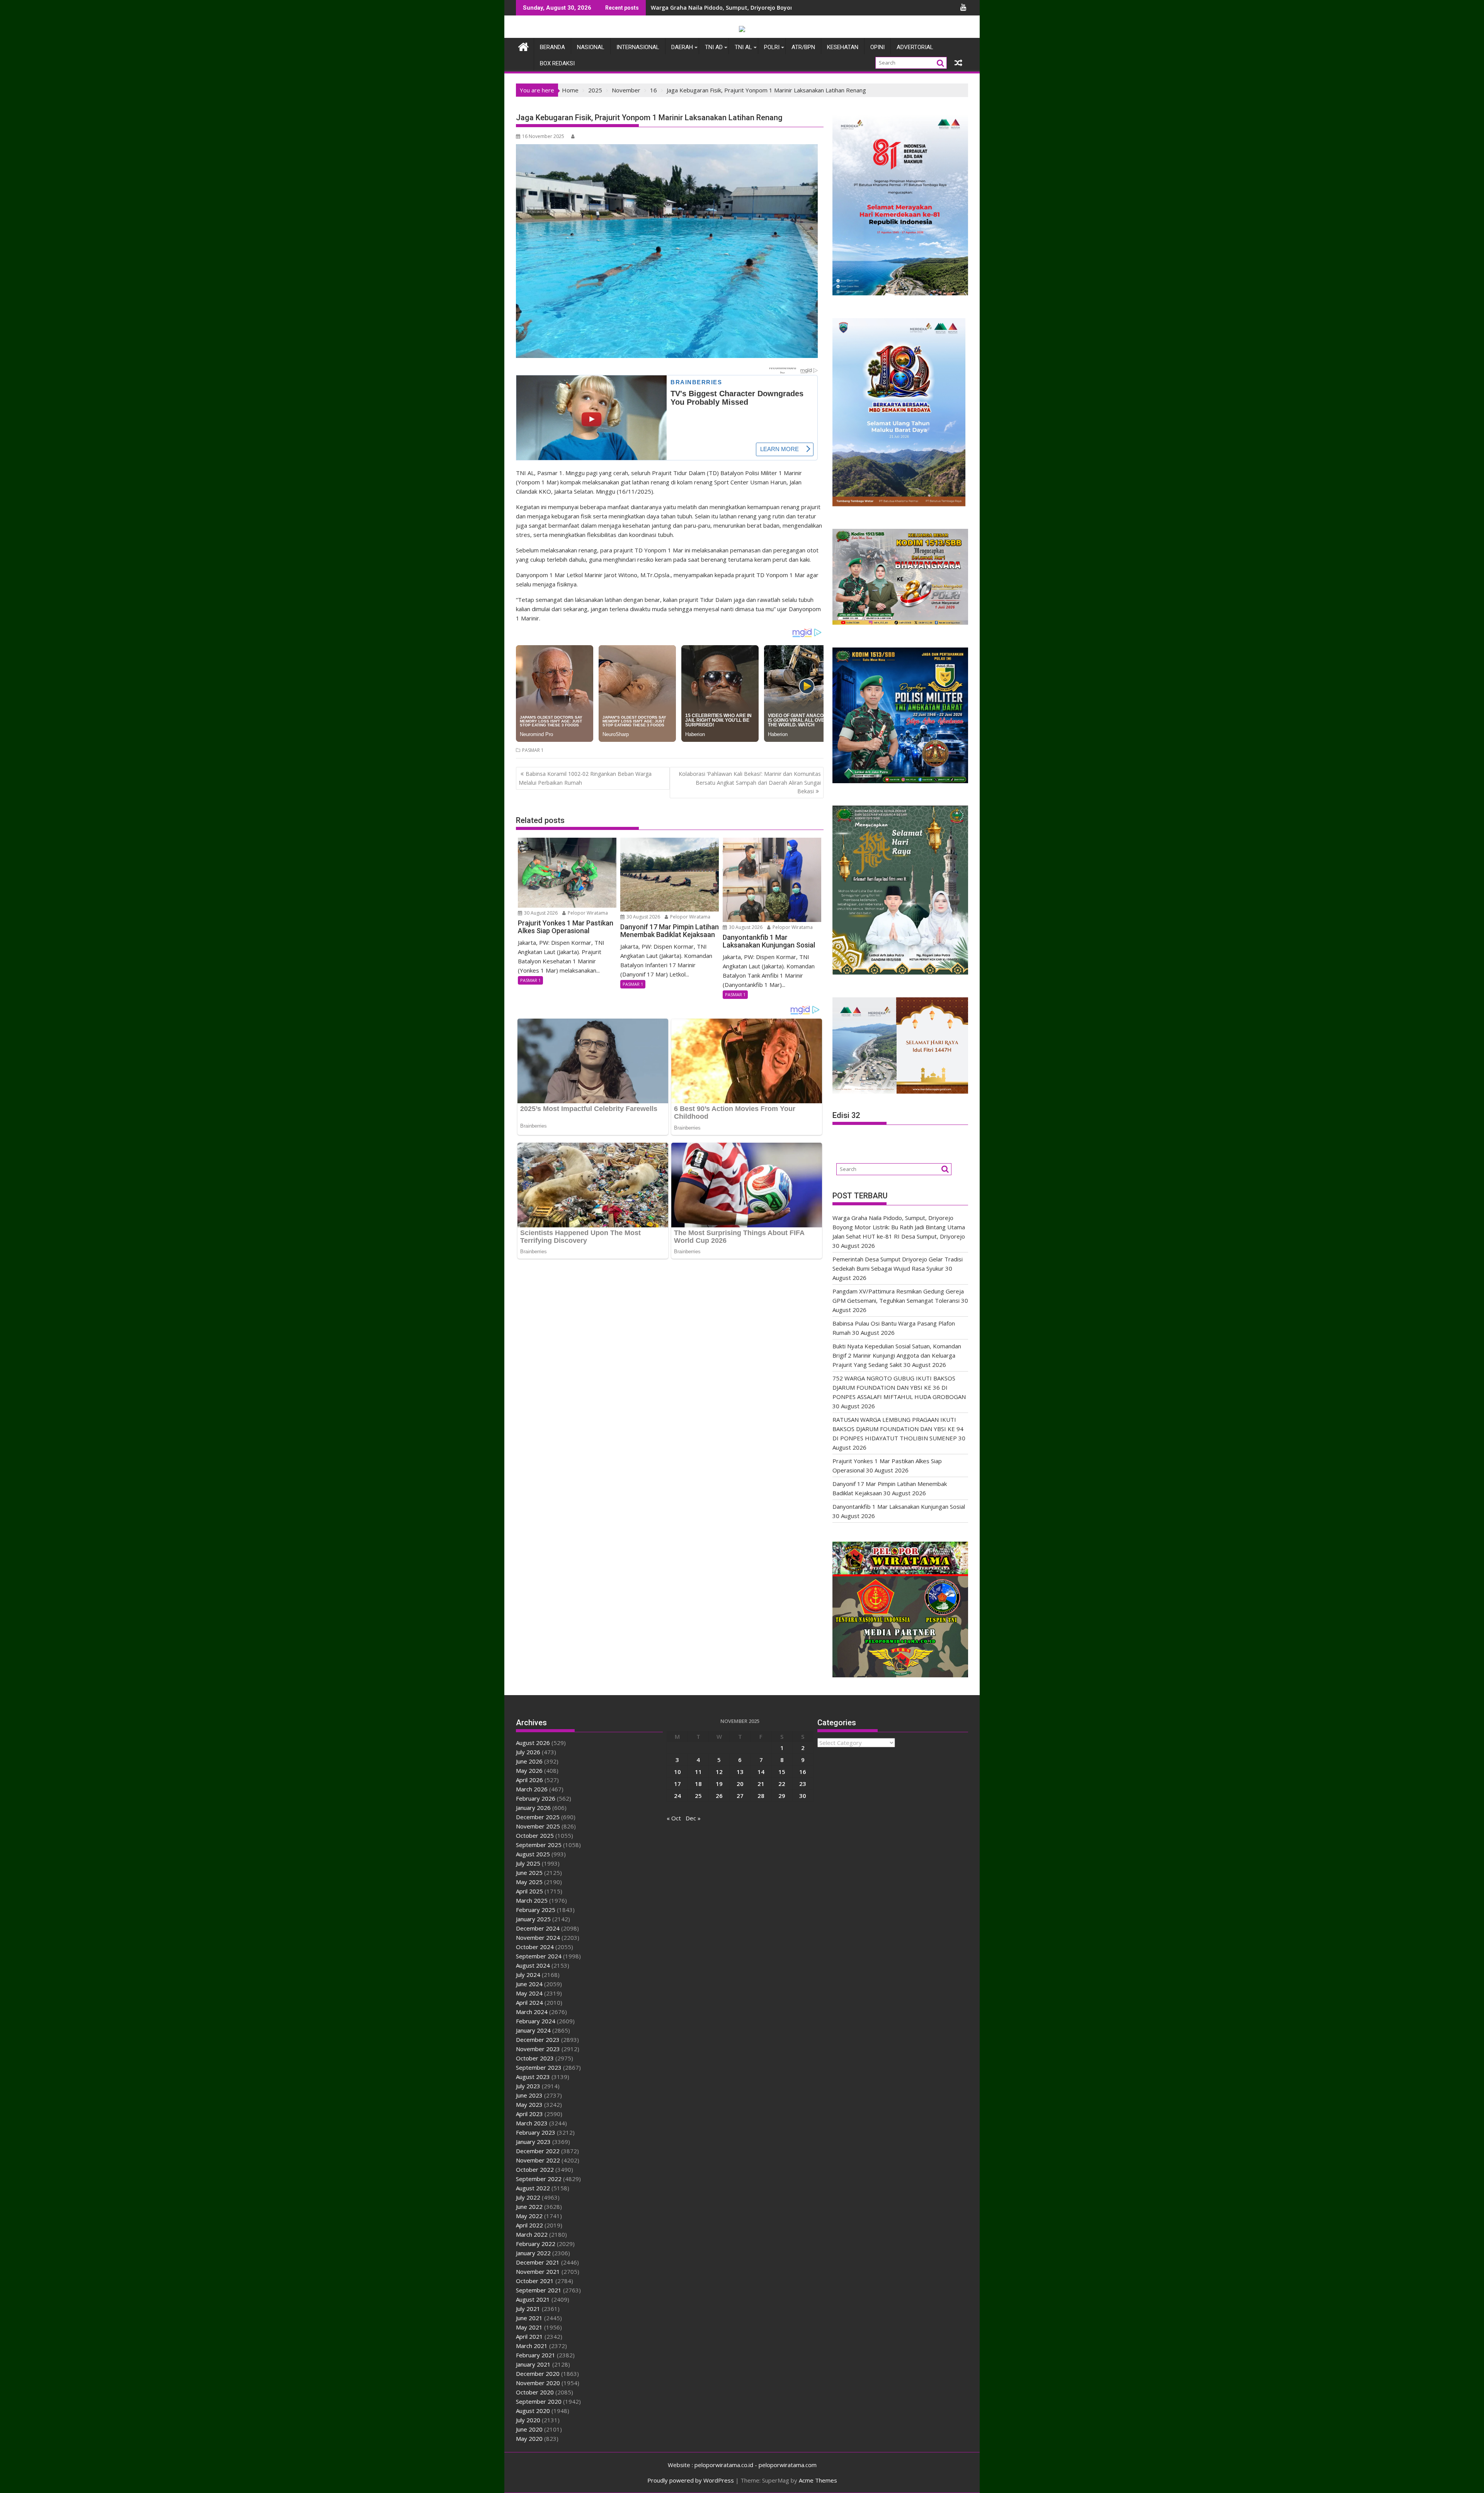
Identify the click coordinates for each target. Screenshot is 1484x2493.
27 (740, 1796)
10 (677, 1772)
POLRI (772, 47)
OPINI (877, 47)
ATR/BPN (803, 47)
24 (677, 1796)
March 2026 (532, 1789)
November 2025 (538, 1826)
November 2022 (538, 2160)
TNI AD (714, 47)
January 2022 (533, 2253)
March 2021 (532, 2346)
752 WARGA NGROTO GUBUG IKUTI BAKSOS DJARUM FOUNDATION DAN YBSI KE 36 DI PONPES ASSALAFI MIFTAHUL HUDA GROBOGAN (899, 1387)
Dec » (693, 1818)
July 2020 (528, 2420)
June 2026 (529, 1761)
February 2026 (536, 1798)
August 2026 (533, 1743)
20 (740, 1784)
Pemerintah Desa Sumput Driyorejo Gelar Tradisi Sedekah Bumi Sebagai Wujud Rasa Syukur (775, 8)
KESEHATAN (843, 47)
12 (719, 1772)
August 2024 (533, 1965)
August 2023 (533, 2077)
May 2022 (529, 2216)
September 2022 (539, 2179)
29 (782, 1796)
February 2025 (536, 1910)
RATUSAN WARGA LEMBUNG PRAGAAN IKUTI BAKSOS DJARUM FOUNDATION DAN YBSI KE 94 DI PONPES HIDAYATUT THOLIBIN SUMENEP (898, 1429)
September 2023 (539, 2067)
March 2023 (532, 2123)
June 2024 (529, 1984)
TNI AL (743, 47)
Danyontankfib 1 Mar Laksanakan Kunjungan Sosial (899, 1506)
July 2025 (528, 1863)
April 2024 (529, 2002)
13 (740, 1772)
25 (698, 1796)
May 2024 (529, 1993)
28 (761, 1796)
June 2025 (529, 1873)
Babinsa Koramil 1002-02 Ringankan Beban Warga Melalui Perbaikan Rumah (585, 778)
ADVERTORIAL (915, 47)
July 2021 (528, 2309)
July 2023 (528, 2086)
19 (719, 1784)
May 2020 (529, 2438)
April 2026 (529, 1780)
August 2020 (533, 2411)
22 (782, 1784)
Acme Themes (818, 2480)
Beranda (552, 47)
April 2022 (529, 2225)
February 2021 (536, 2355)
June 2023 (529, 2095)
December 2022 (538, 2151)
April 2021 (529, 2336)
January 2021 (533, 2364)
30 (803, 1796)
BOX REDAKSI (557, 63)
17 (677, 1784)
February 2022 (536, 2244)
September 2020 (539, 2401)
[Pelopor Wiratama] (523, 46)
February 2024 (536, 2021)
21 (761, 1784)
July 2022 (528, 2197)
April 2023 (529, 2114)
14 (761, 1772)
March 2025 (532, 1900)
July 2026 (528, 1752)
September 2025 (539, 1845)
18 (698, 1784)
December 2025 (538, 1817)
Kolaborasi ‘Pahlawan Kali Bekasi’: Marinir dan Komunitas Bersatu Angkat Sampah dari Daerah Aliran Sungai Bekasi (750, 782)
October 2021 (535, 2281)
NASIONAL (591, 47)
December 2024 (538, 1928)
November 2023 (538, 2049)
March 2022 (532, 2234)
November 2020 (538, 2383)
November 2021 (538, 2271)
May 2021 (529, 2327)
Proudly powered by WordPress (691, 2480)
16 (803, 1772)
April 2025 (529, 1891)
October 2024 (535, 1947)
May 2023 (529, 2104)
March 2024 (532, 2012)
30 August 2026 (540, 913)
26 (719, 1796)
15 (782, 1772)
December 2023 (538, 2040)
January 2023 (533, 2142)
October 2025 (535, 1835)
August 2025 (533, 1854)
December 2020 (538, 2374)
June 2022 (529, 2207)
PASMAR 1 (533, 750)
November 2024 (538, 1937)
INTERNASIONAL (638, 47)
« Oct (674, 1818)
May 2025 (529, 1882)
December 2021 (538, 2262)
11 (698, 1772)
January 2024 (533, 2030)
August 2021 (533, 2299)
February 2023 (536, 2132)
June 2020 (529, 2429)
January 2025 (533, 1919)
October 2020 (535, 2392)
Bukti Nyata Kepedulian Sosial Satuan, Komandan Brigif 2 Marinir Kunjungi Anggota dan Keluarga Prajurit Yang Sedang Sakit (897, 1355)
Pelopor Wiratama (587, 913)
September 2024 (539, 1956)
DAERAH (682, 47)
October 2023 (535, 2058)
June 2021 (529, 2318)
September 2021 (539, 2290)
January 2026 (533, 1808)
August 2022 (533, 2188)
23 (803, 1784)
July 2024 (528, 1975)
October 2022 (535, 2169)
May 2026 (529, 1770)
